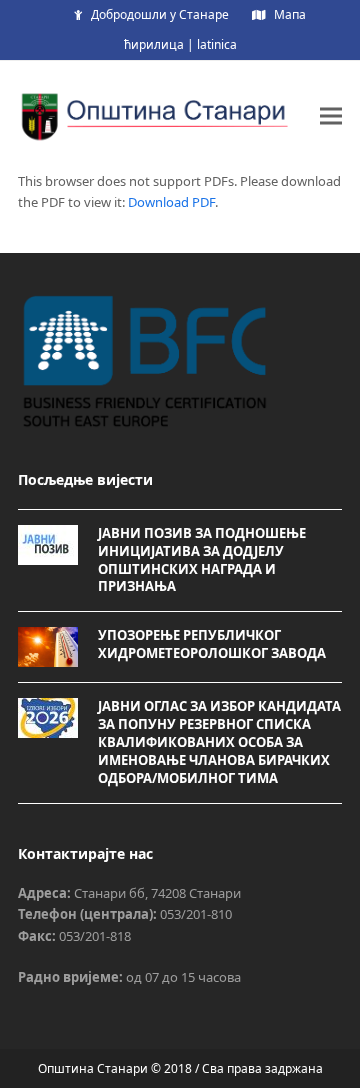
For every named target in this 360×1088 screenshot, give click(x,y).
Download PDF (171, 202)
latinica (217, 44)
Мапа (290, 14)
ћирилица (154, 44)
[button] (331, 115)
